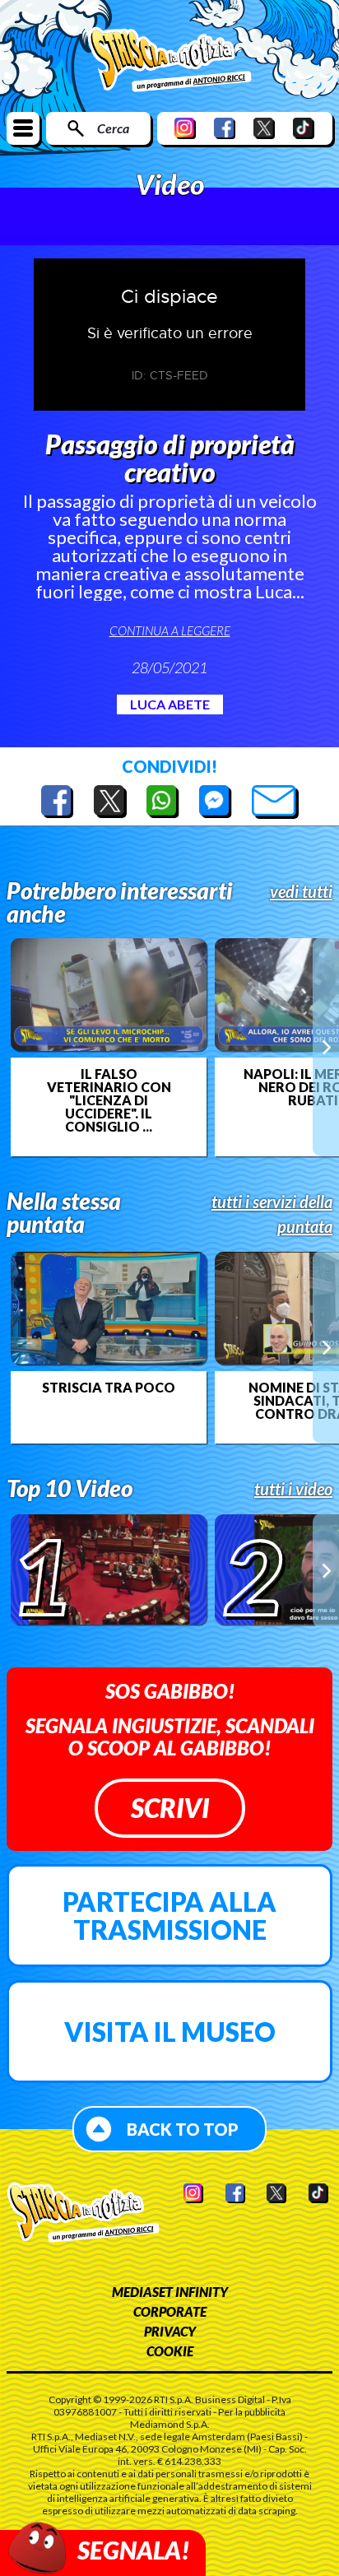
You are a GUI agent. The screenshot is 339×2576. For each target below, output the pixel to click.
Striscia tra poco (109, 1388)
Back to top (183, 2129)
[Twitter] (264, 128)
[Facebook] (225, 128)
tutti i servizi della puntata (272, 1214)
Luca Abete (170, 704)
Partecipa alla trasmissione (169, 1916)
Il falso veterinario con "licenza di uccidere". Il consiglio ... (109, 1100)
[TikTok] (304, 128)
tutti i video (293, 1489)
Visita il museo (170, 2032)
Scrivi (170, 1808)
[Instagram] (185, 128)
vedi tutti (301, 891)
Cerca (113, 128)
